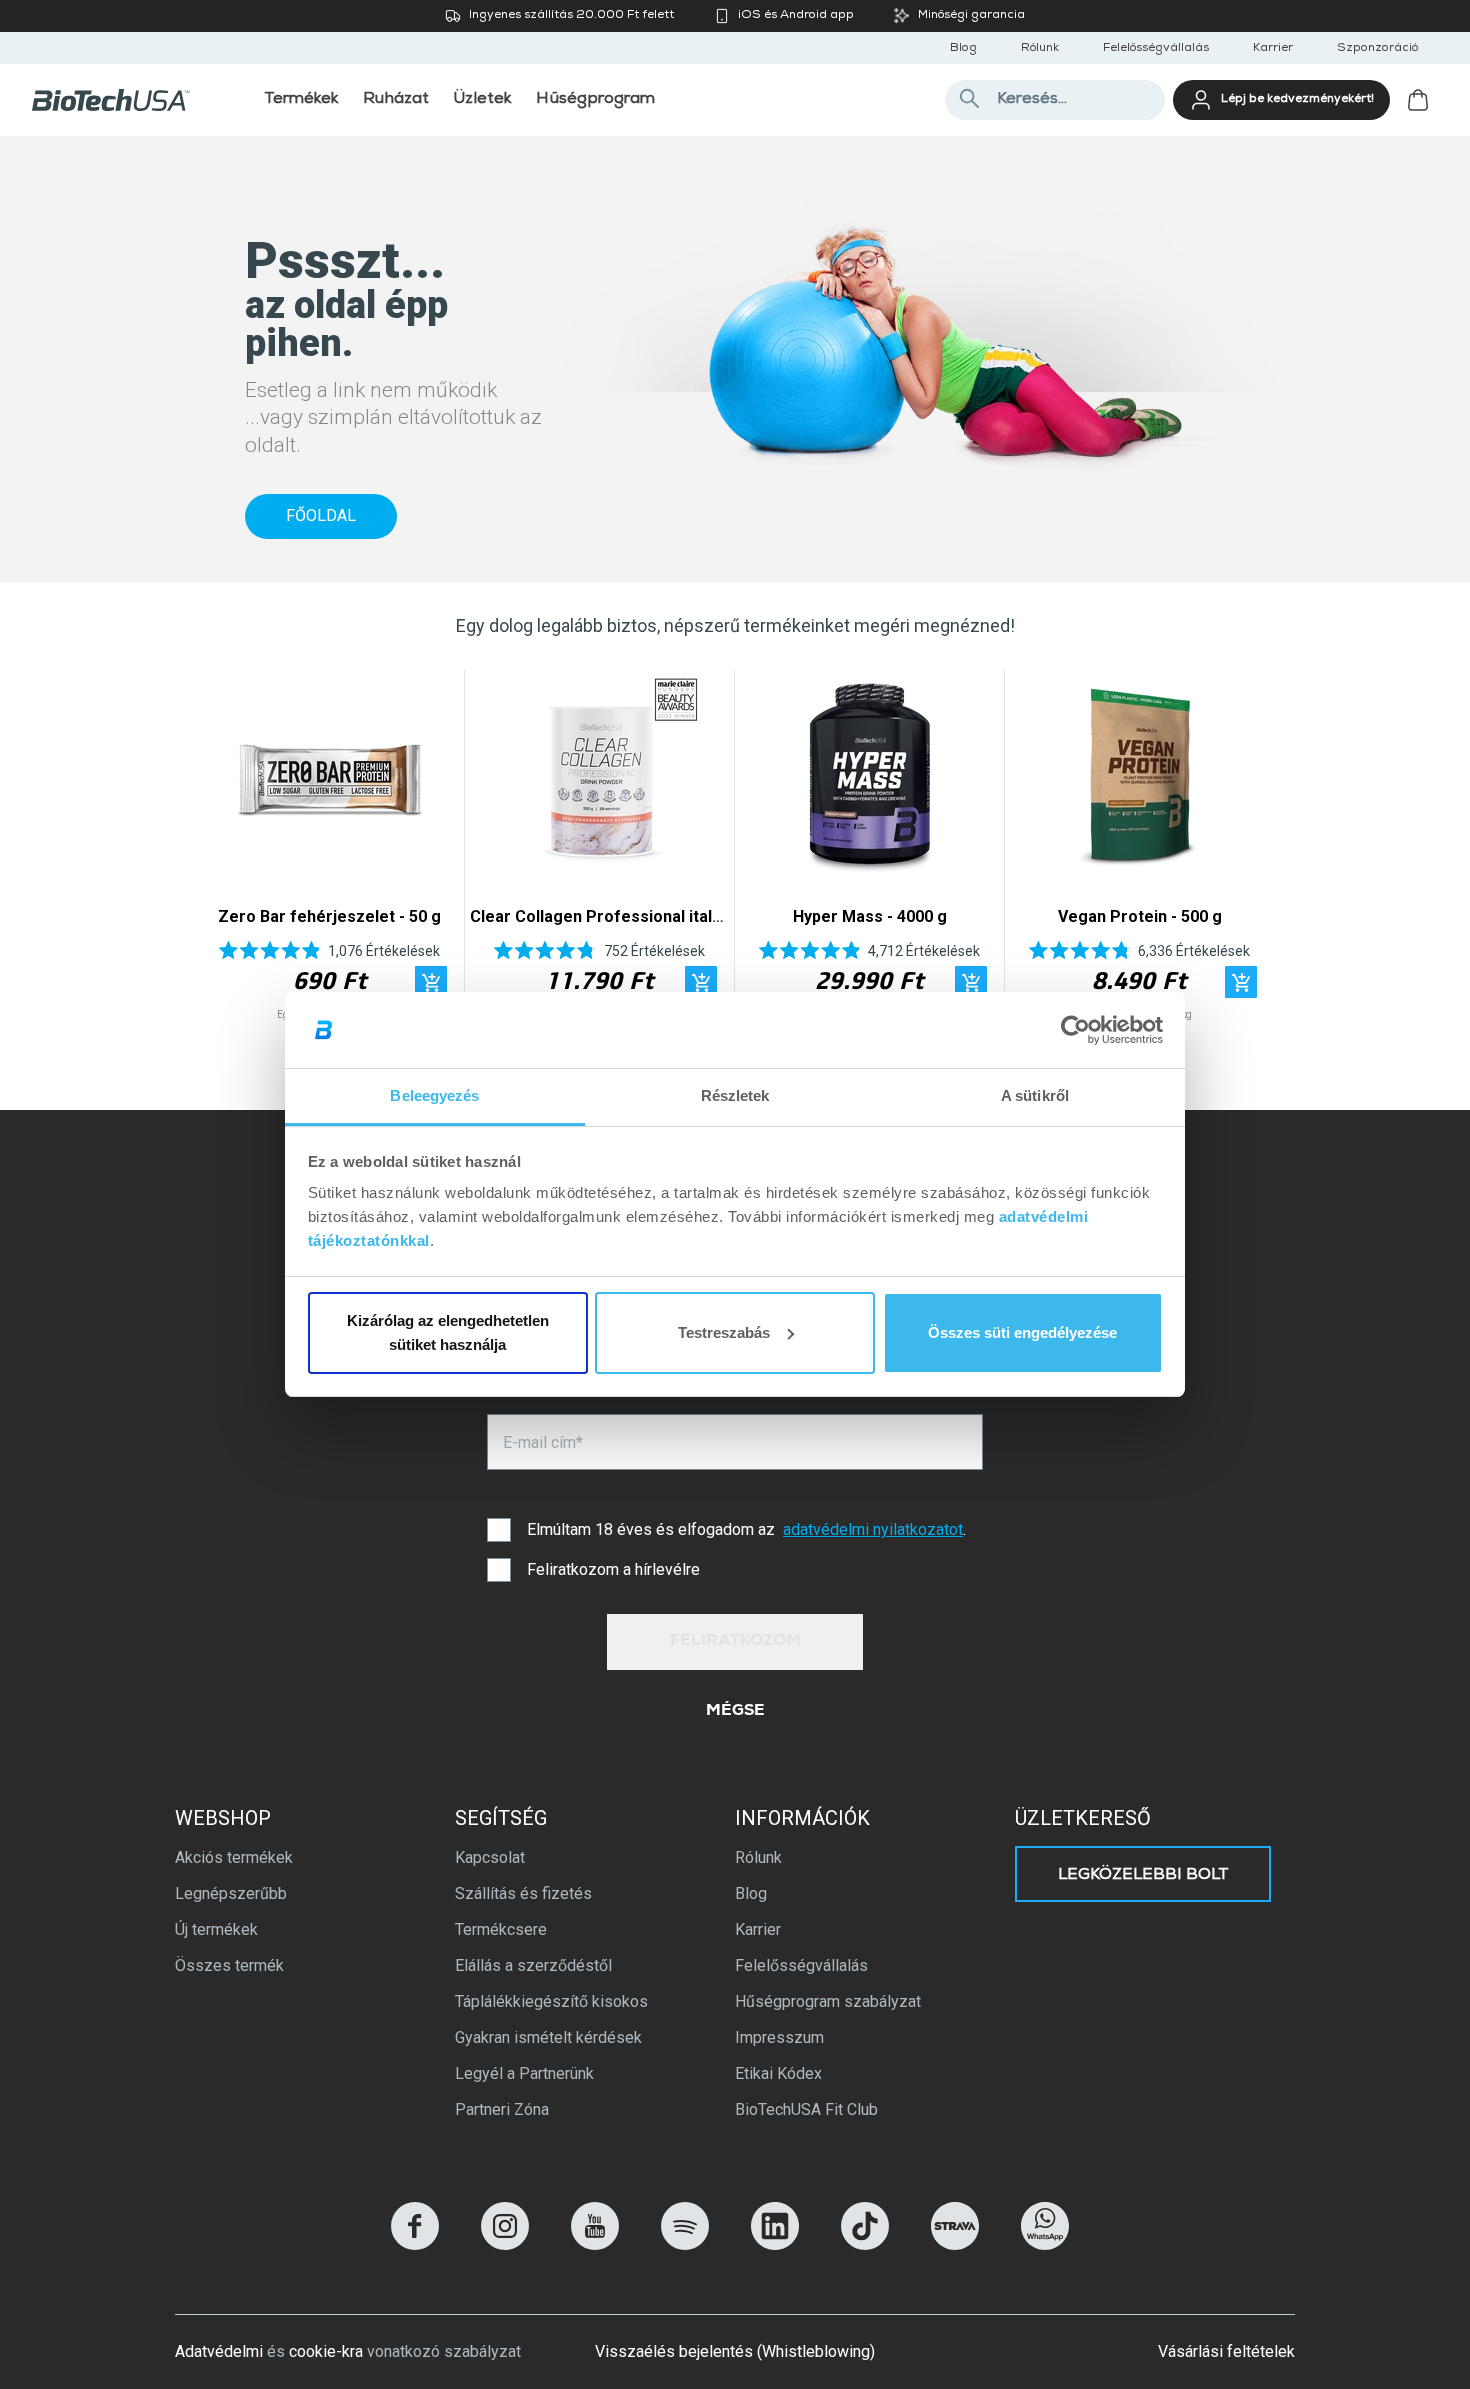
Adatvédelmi (219, 2351)
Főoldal (321, 515)
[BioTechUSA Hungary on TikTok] (865, 2244)
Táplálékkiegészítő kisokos (551, 2001)
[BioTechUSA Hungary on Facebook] (415, 2244)
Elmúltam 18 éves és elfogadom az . (746, 1529)
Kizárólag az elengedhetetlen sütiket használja (448, 1332)
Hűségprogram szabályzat (828, 2001)
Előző (222, 850)
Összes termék (229, 1965)
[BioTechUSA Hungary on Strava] (955, 2244)
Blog (963, 49)
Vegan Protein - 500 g (1140, 916)
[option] (329, 850)
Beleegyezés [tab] (434, 1095)
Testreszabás (724, 1332)
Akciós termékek (234, 1857)
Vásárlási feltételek (1226, 2351)
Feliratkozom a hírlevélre (613, 1569)
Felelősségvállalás (1156, 49)
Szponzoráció (1377, 49)
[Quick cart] (431, 982)
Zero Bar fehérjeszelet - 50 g (329, 916)
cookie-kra (326, 2351)
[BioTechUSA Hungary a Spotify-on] (685, 2244)
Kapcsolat (490, 1857)
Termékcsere (501, 1929)
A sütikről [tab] (1035, 1095)
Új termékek (216, 1929)
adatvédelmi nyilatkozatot (873, 1529)
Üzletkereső (1083, 1818)
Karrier (1273, 49)
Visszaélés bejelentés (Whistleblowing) (735, 2351)
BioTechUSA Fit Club (806, 2109)
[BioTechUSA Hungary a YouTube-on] (595, 2244)
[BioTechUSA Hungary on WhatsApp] (1045, 2244)
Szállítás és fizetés (523, 1893)
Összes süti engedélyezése (1022, 1332)
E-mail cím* (543, 1442)
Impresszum (779, 2037)
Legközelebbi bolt (1143, 1876)
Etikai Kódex (778, 2073)
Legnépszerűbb (231, 1893)
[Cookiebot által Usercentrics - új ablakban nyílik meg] (1075, 1030)
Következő (1247, 850)
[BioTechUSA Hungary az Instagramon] (505, 2244)
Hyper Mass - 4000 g (870, 916)
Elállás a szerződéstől (533, 1965)
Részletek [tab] (735, 1095)
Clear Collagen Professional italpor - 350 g (632, 916)
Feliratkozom (735, 1642)
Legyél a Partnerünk (524, 2073)
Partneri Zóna (502, 2109)
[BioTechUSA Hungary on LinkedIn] (775, 2244)
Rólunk (1040, 49)
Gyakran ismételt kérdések (548, 2037)
